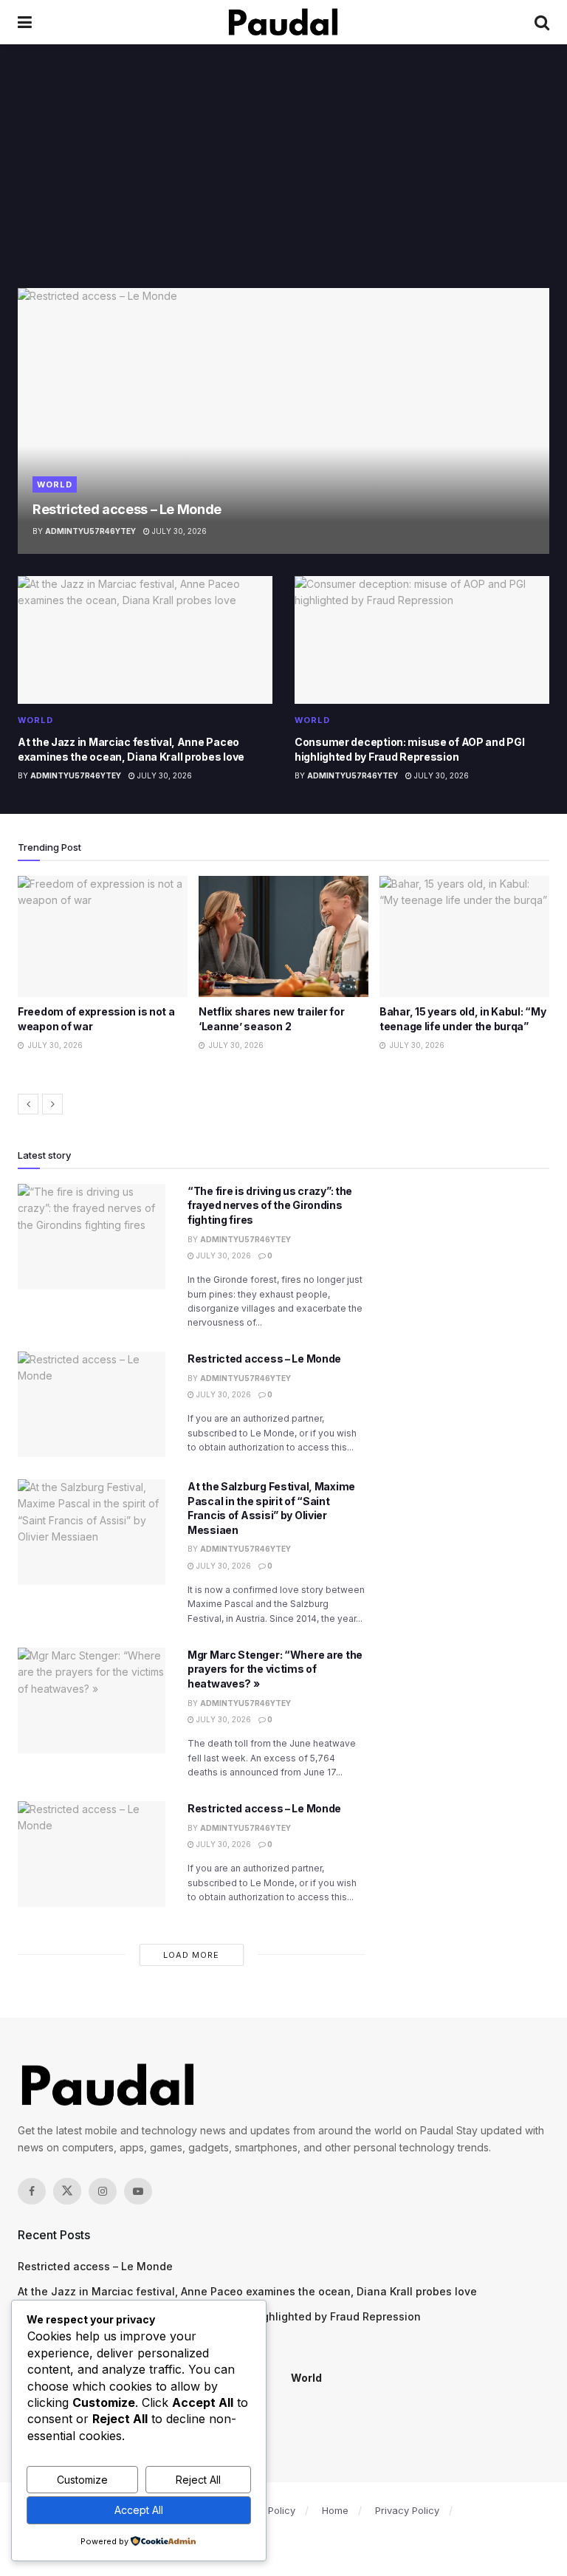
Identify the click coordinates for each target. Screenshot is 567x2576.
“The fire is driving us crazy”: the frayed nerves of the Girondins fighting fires (270, 1205)
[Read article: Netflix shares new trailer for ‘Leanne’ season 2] (103, 936)
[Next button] (52, 1104)
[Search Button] (542, 22)
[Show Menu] (25, 22)
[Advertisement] (283, 177)
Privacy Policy (407, 2510)
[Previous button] (28, 1104)
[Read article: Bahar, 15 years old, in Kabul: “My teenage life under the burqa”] (283, 936)
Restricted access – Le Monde (127, 509)
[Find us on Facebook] (32, 2191)
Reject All (198, 2480)
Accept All (139, 2510)
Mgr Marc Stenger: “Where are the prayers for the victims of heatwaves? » (275, 1669)
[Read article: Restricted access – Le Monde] (283, 421)
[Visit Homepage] (283, 22)
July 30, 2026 (178, 531)
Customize (82, 2480)
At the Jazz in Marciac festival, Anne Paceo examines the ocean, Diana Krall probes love (247, 2291)
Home (335, 2510)
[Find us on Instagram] (103, 2191)
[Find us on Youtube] (138, 2191)
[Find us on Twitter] (67, 2191)
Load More (191, 1955)
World (55, 484)
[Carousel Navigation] (283, 1104)
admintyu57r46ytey (90, 531)
